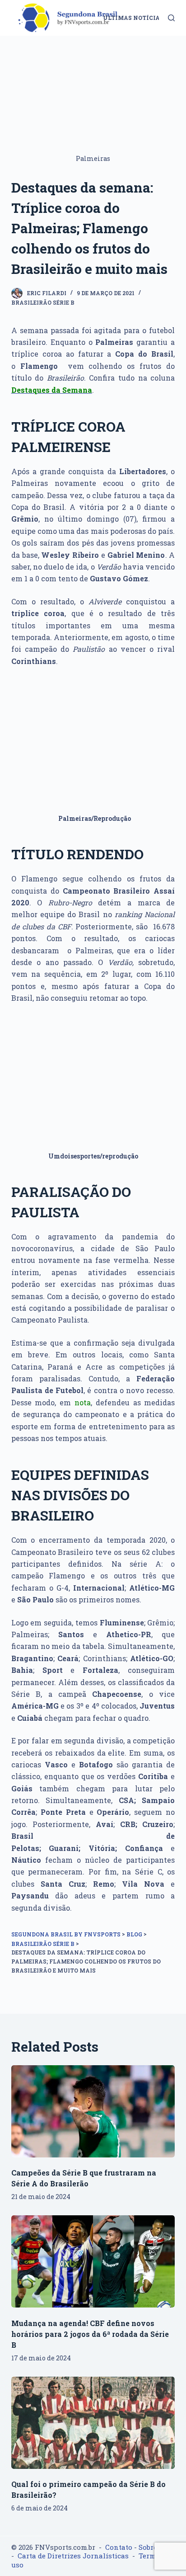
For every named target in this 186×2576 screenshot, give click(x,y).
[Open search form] (171, 18)
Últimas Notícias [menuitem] (133, 18)
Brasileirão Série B (43, 302)
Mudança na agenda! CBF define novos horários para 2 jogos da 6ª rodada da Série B (90, 2334)
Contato (119, 2547)
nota (83, 1402)
